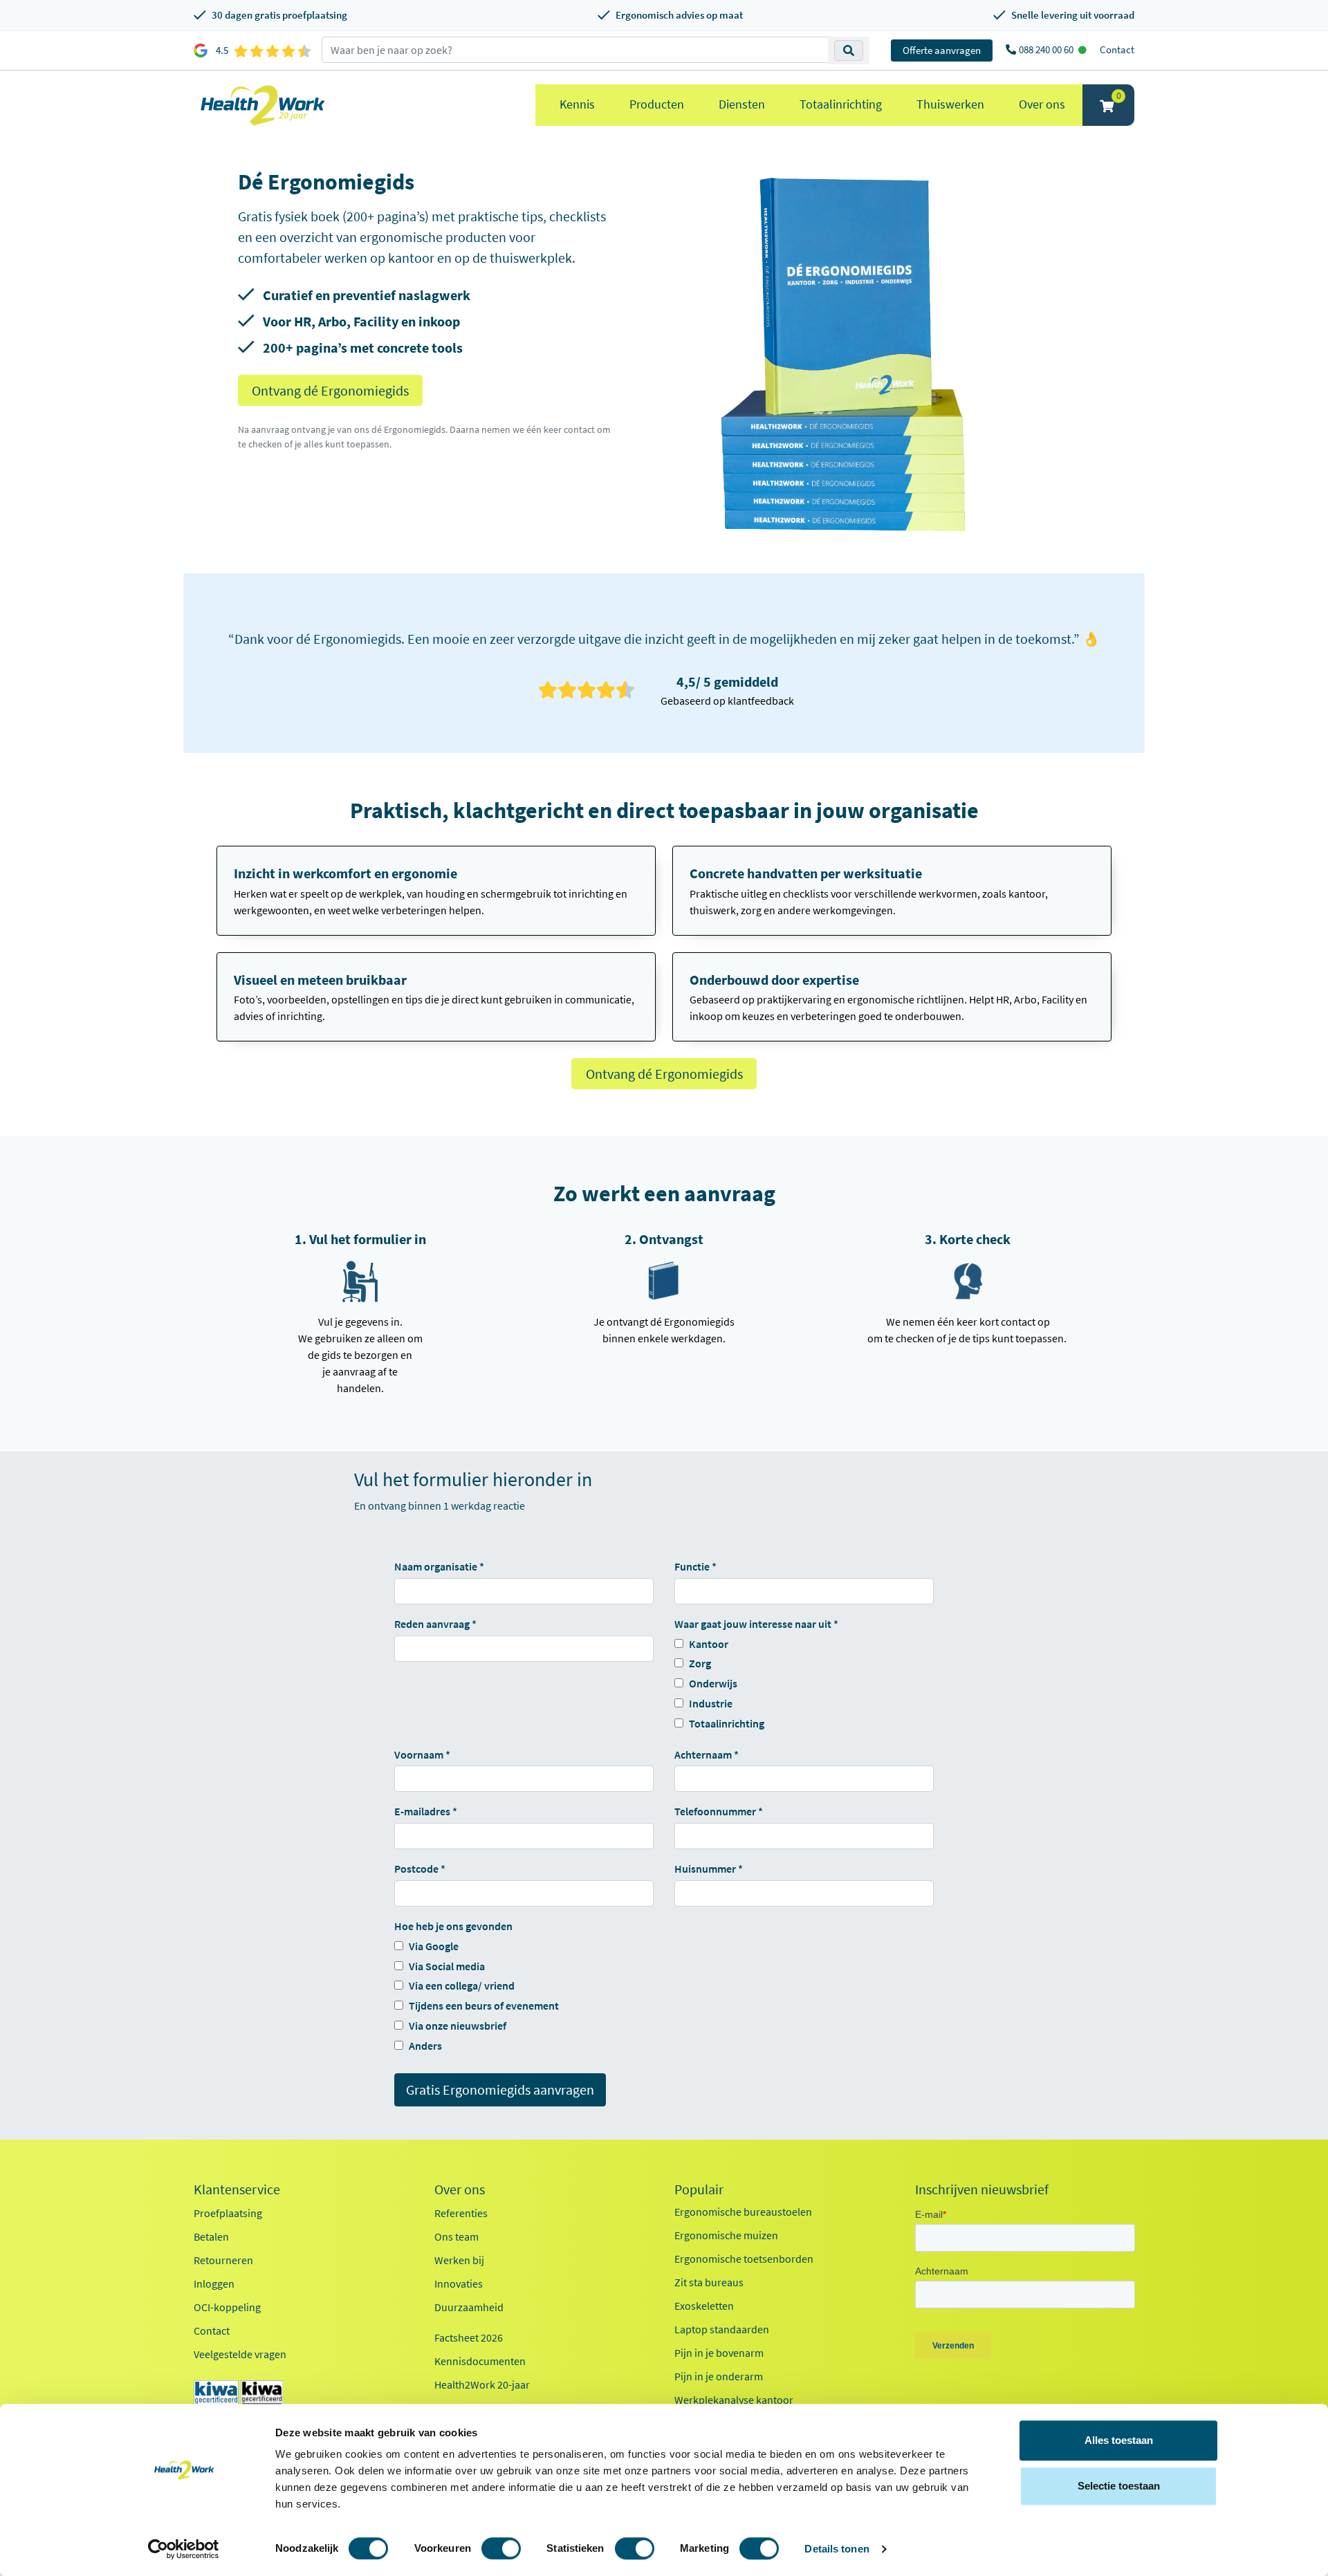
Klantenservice (237, 2189)
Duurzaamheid (469, 2307)
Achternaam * (707, 1754)
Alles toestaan (1119, 2440)
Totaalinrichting (841, 104)
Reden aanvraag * (435, 1624)
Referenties (461, 2213)
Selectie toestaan (1119, 2486)
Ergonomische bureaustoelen (743, 2212)
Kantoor (709, 1644)
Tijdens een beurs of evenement (484, 2005)
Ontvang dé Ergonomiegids (330, 390)
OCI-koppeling (227, 2307)
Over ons (1042, 104)
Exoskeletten (704, 2306)
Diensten (742, 104)
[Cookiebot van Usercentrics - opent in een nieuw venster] (184, 2549)
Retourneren (223, 2260)
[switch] (501, 2548)
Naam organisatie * (439, 1566)
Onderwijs (713, 1683)
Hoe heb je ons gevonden (453, 1926)
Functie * (695, 1566)
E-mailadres (422, 1811)
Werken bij (459, 2260)
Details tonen (837, 2549)
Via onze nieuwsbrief (458, 2026)
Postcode (416, 1869)
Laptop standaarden (722, 2329)
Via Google (434, 1946)
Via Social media (447, 1966)
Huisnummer (705, 1869)
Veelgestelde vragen (240, 2354)
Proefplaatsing (228, 2213)
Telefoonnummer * (719, 1811)
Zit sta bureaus (709, 2282)
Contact (1117, 49)
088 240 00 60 (1047, 49)
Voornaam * (422, 1754)
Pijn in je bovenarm (719, 2353)
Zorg (700, 1663)
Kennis (577, 104)
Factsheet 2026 (469, 2337)
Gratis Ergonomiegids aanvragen (500, 2089)
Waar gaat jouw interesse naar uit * (756, 1624)
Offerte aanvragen (942, 50)
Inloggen (214, 2283)
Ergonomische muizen (726, 2235)
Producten (657, 104)
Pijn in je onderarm (719, 2376)
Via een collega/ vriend (462, 1985)
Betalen (211, 2236)
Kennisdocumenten (480, 2361)
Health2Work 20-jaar (482, 2384)
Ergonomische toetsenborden (744, 2259)
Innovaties (459, 2283)
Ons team (456, 2236)
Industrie (711, 1703)
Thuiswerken (950, 104)
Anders (425, 2046)
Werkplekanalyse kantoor (734, 2400)
